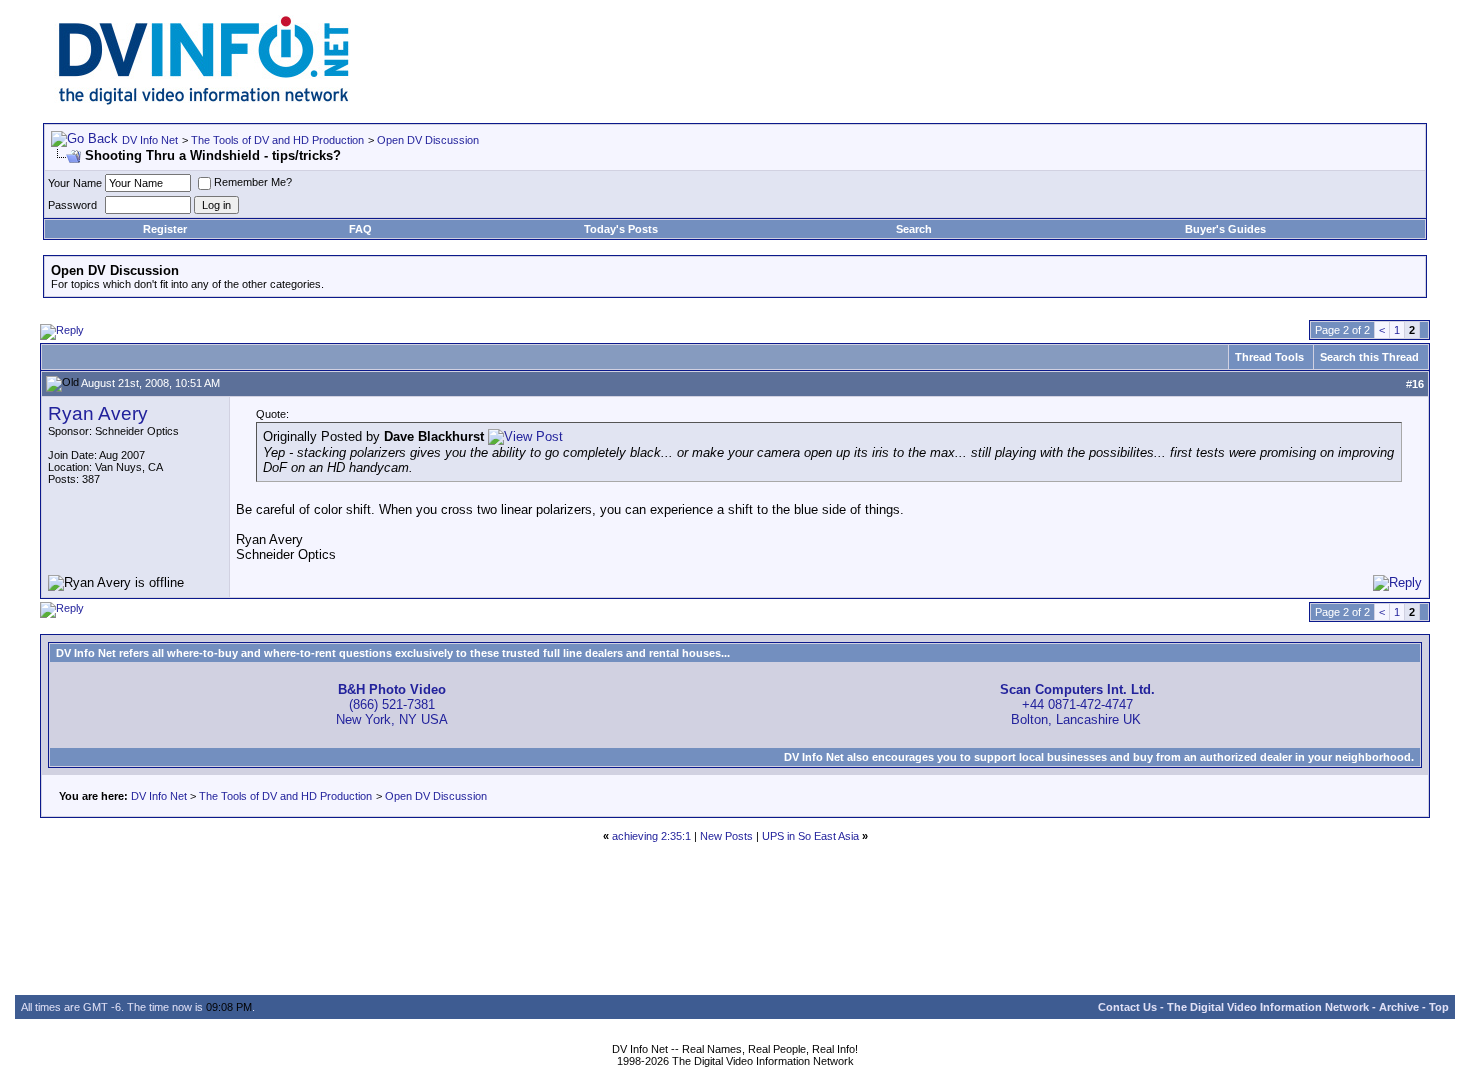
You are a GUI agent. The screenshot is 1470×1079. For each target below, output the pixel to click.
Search (914, 229)
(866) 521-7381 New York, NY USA (392, 704)
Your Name (75, 183)
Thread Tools (1269, 357)
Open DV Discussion (428, 140)
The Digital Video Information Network (1268, 1007)
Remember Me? (253, 182)
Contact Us (1127, 1007)
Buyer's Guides (1225, 229)
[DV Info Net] (204, 100)
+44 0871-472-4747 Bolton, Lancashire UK (1077, 704)
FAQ (360, 229)
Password (72, 205)
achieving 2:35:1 (651, 836)
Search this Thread (1369, 357)
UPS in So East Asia (810, 836)
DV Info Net (150, 140)
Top (1439, 1007)
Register (165, 229)
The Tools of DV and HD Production (277, 140)
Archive (1399, 1007)
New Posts (726, 836)
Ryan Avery (98, 413)
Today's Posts (621, 229)
